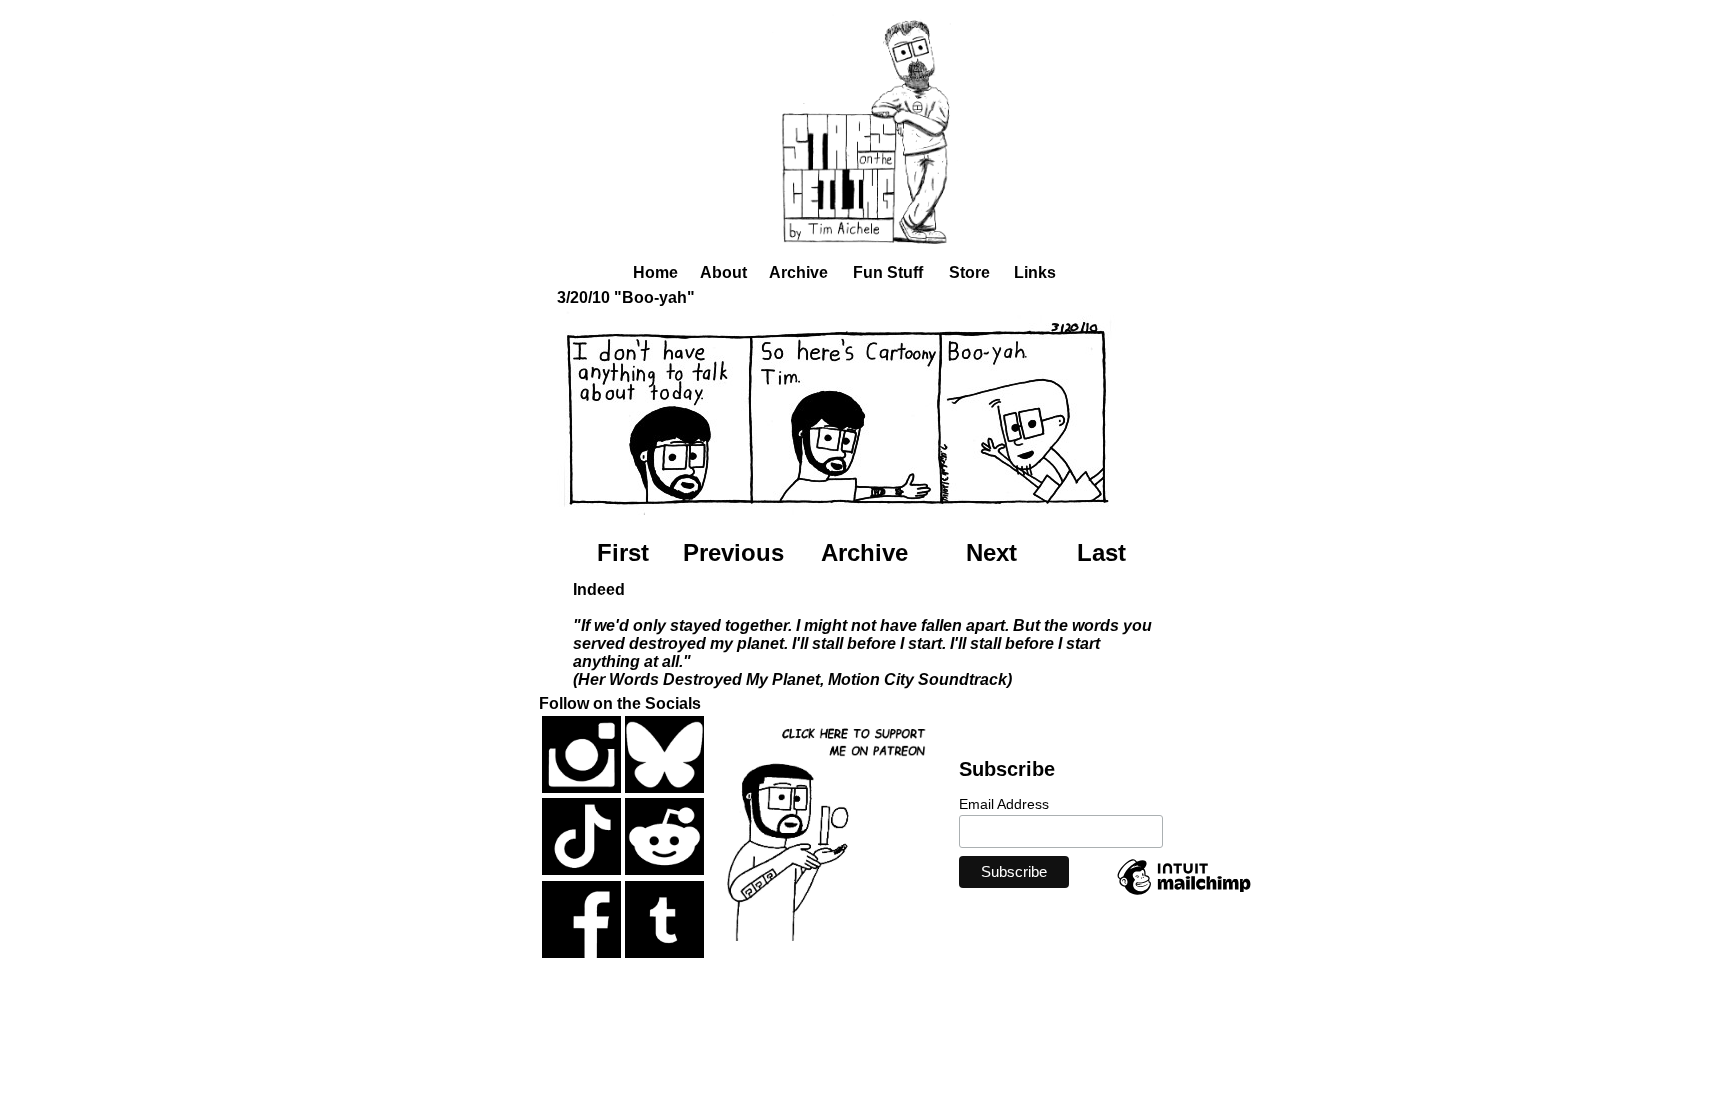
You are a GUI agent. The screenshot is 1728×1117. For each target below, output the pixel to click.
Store (969, 272)
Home (655, 272)
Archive (798, 272)
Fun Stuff (888, 272)
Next (991, 552)
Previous (733, 552)
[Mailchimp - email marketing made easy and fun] (1184, 894)
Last (1101, 552)
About (723, 272)
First (623, 552)
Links (1035, 272)
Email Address (1004, 804)
